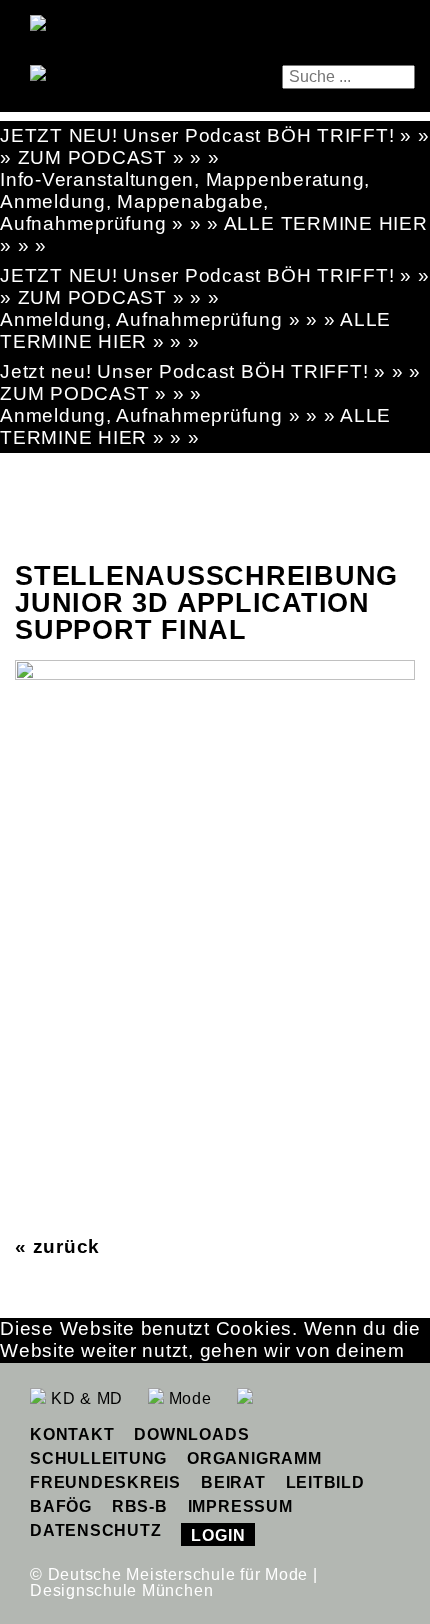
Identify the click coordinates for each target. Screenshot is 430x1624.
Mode (188, 1398)
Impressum (240, 1506)
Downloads (191, 1434)
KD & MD (84, 1398)
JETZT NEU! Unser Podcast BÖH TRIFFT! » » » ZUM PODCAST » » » (214, 146)
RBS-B (140, 1506)
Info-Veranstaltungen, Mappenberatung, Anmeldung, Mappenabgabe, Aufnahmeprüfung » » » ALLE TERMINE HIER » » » (214, 212)
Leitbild (325, 1482)
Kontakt (72, 1434)
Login (218, 1535)
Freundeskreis (105, 1482)
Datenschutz (95, 1530)
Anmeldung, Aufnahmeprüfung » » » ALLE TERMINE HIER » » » (195, 330)
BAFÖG (61, 1506)
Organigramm (254, 1458)
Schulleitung (98, 1458)
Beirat (233, 1482)
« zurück (57, 1246)
